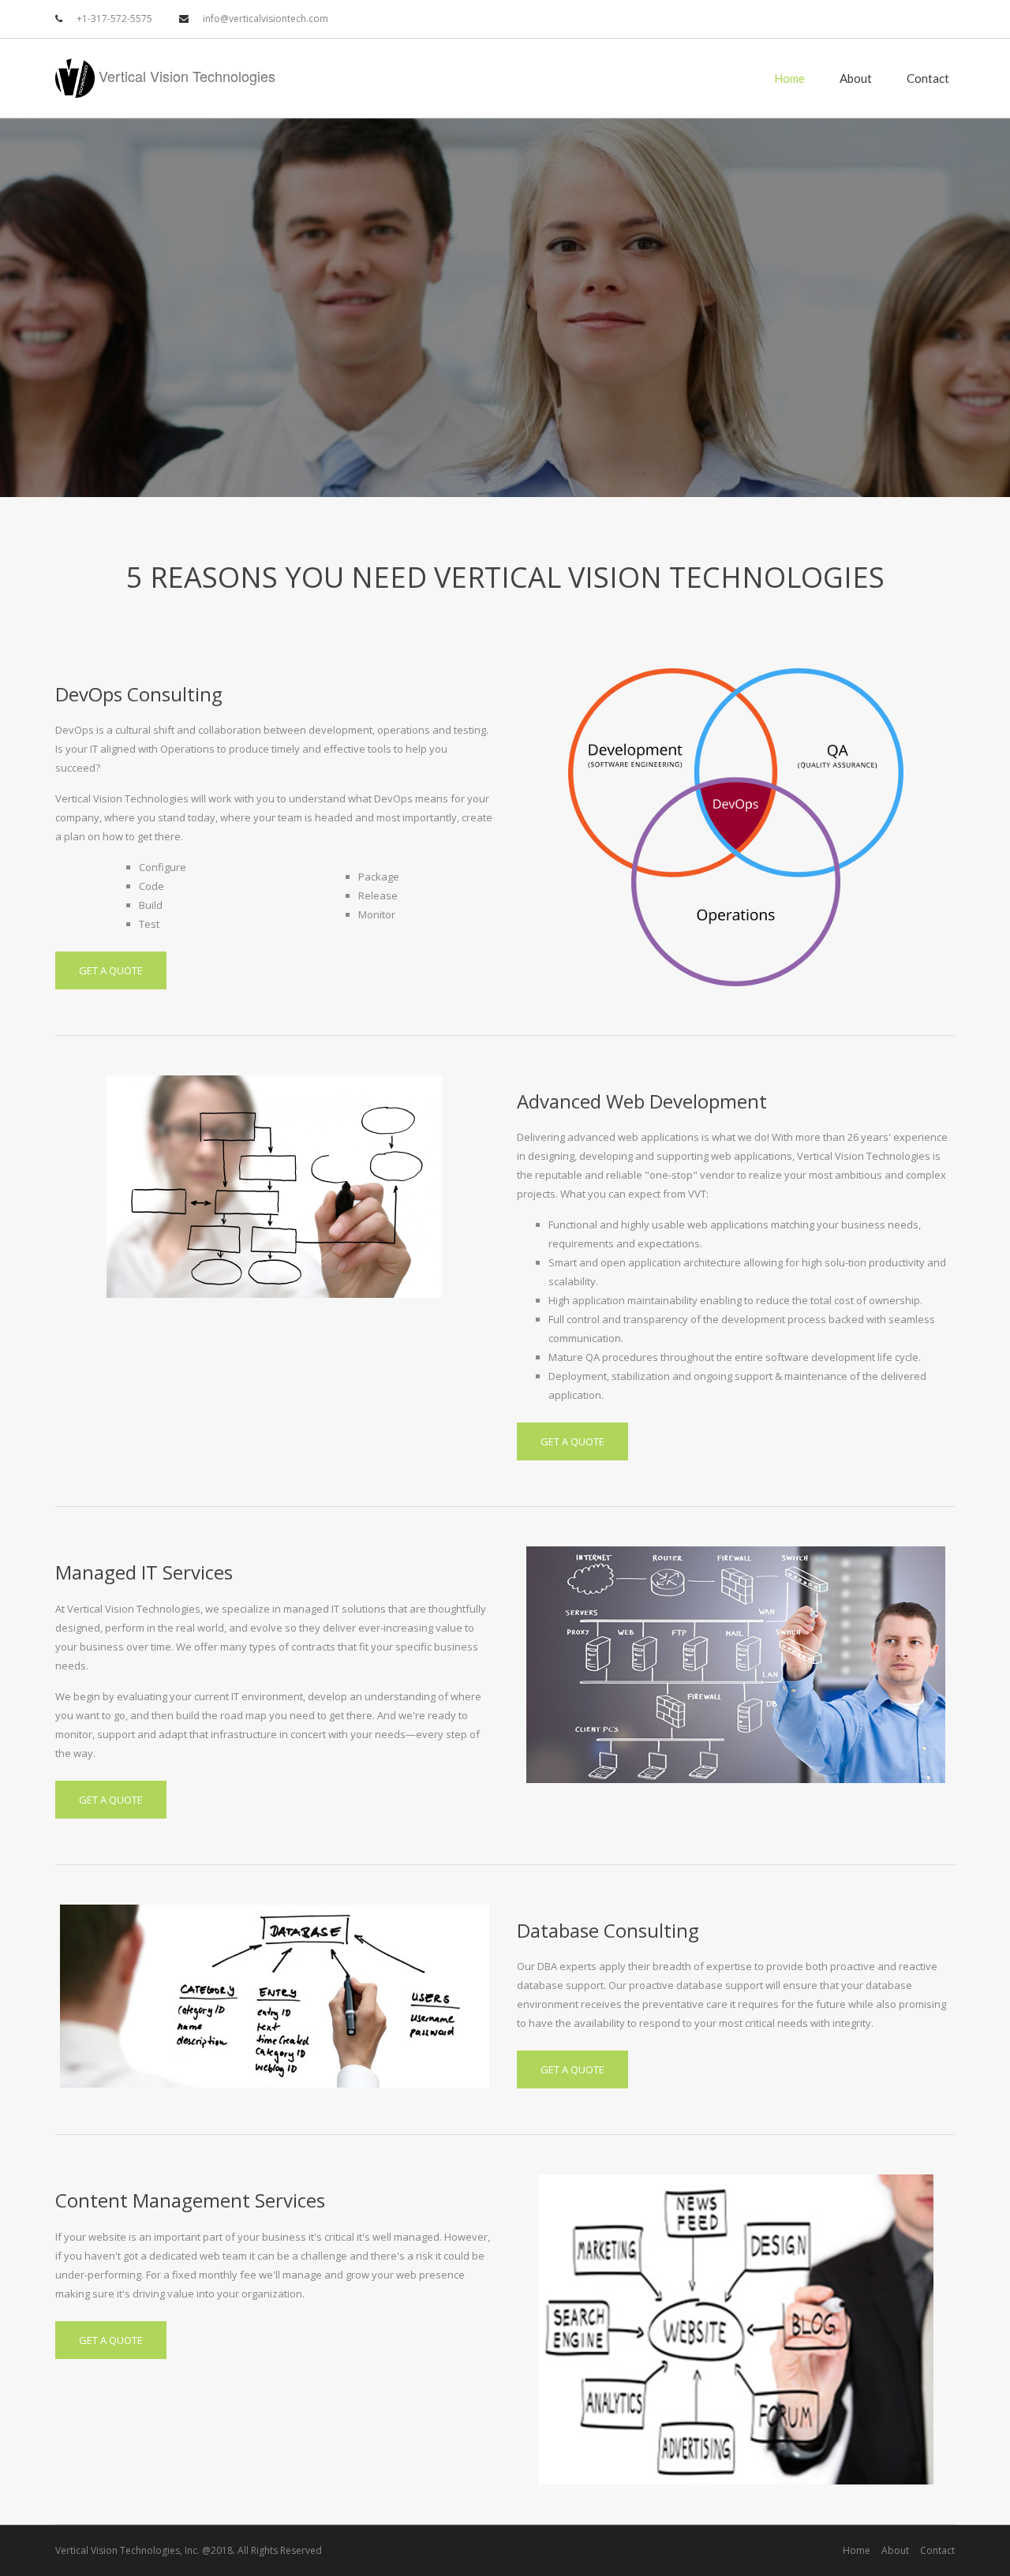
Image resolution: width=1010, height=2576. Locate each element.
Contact (928, 78)
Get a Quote (111, 970)
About (856, 78)
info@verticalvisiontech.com (266, 19)
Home (789, 78)
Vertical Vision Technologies (185, 76)
